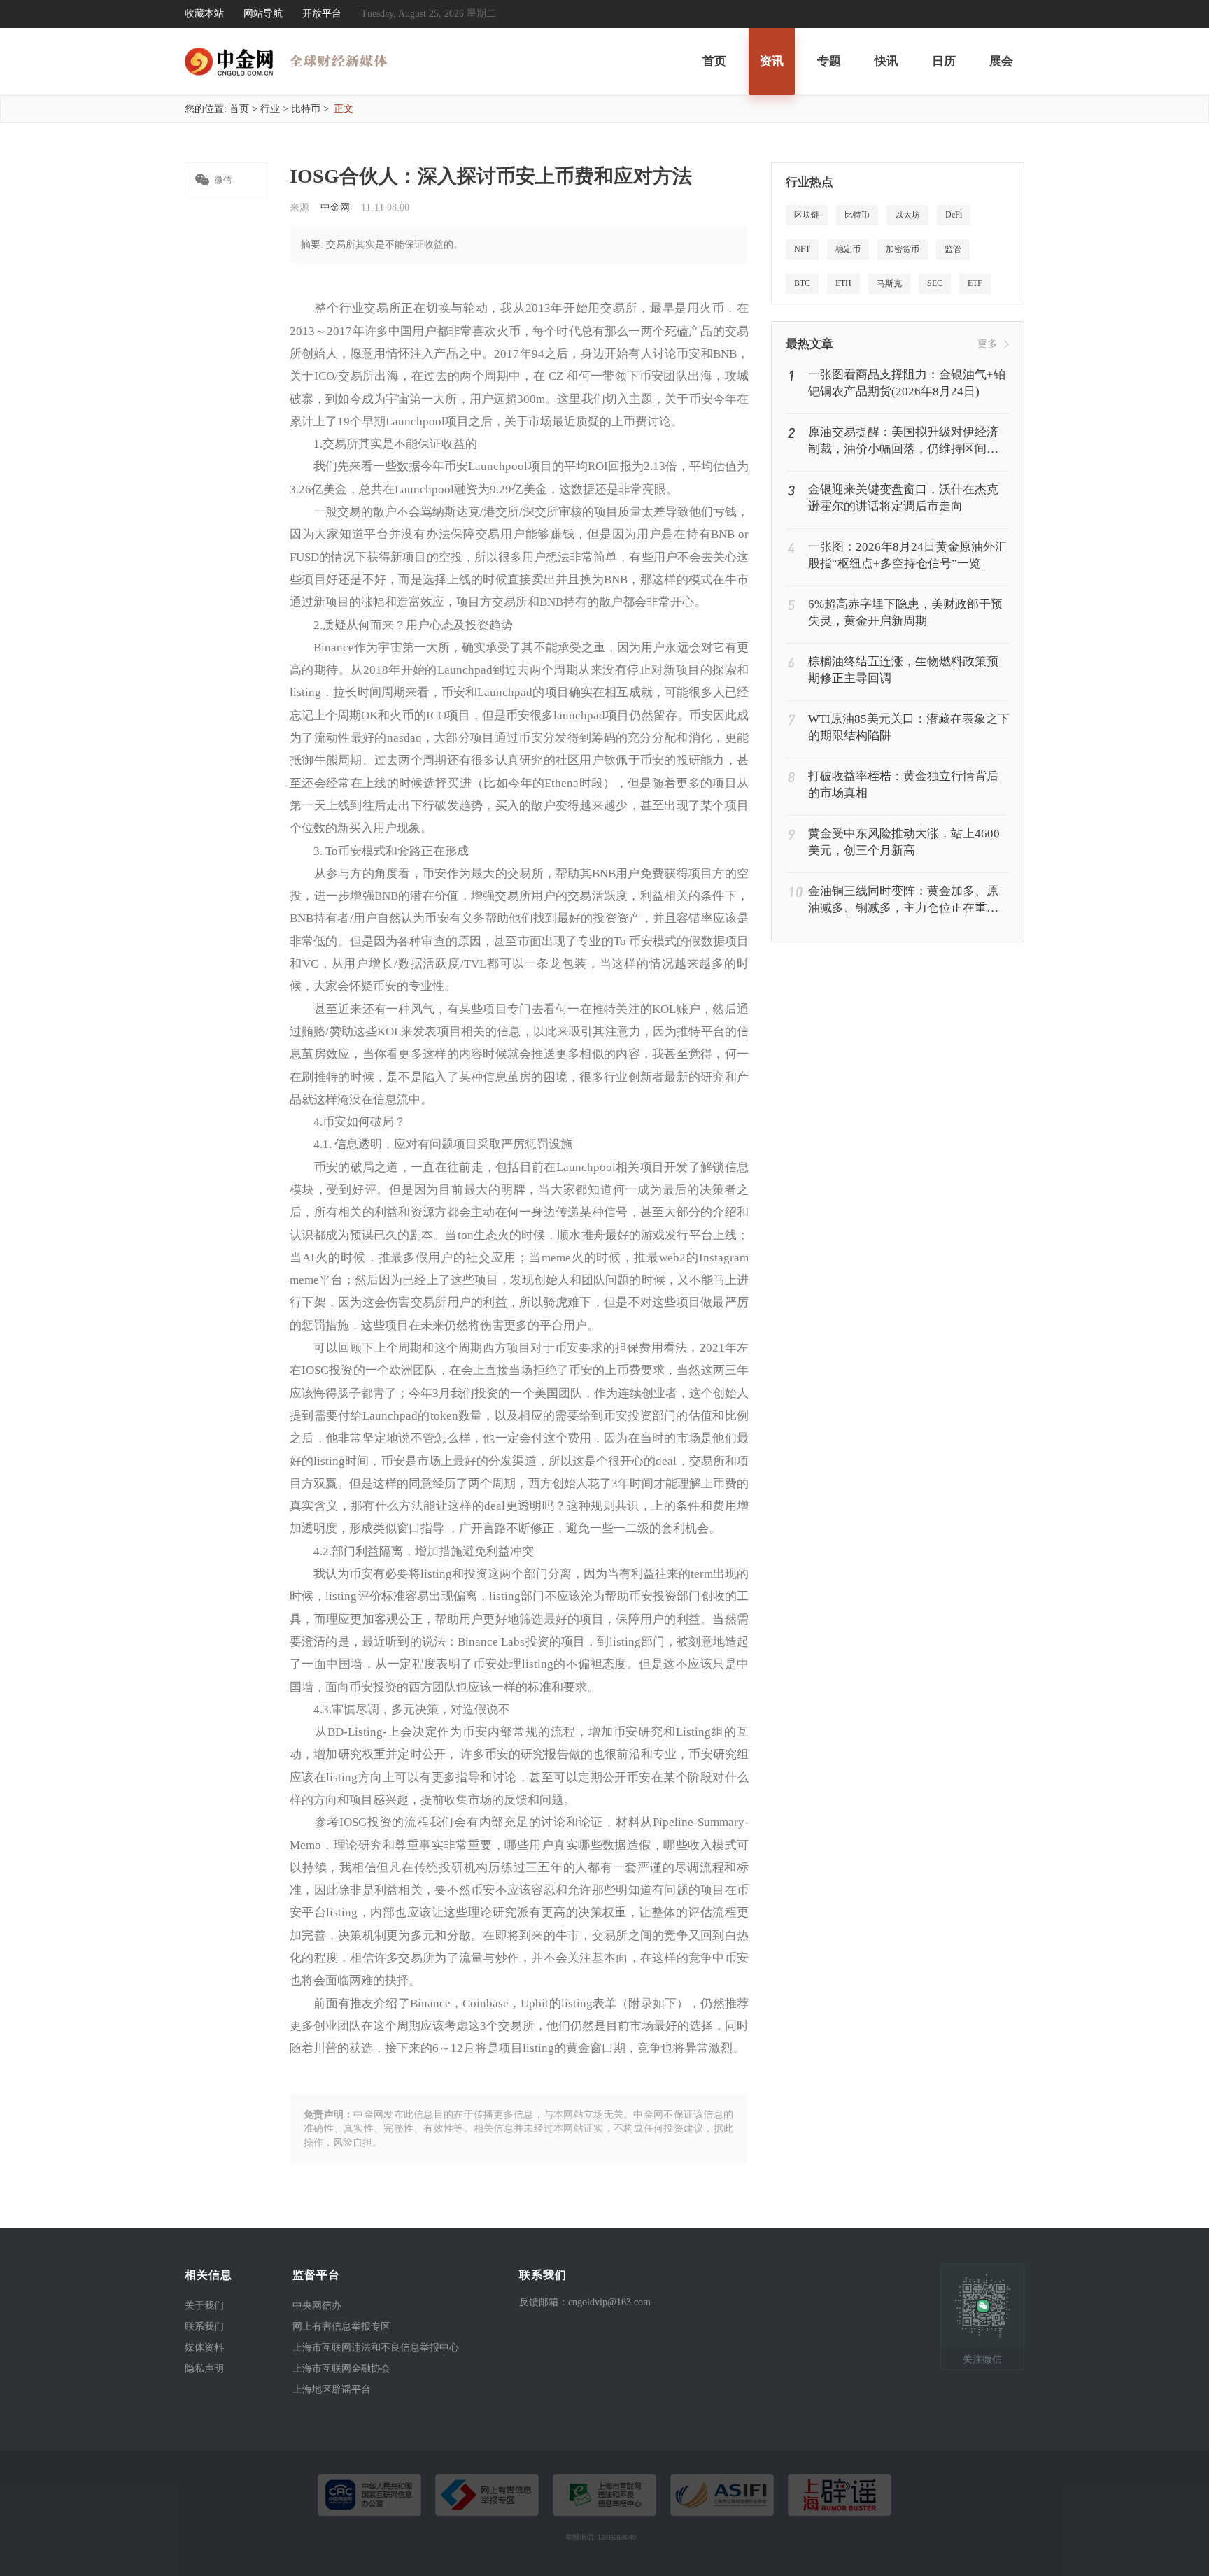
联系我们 (204, 2327)
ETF (975, 283)
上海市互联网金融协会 (341, 2369)
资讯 (772, 61)
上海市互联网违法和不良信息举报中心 (376, 2348)
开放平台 (322, 14)
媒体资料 (204, 2348)
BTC (802, 283)
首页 (714, 61)
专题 (829, 61)
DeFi (954, 215)
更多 (987, 344)
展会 (1001, 61)
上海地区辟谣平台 (332, 2390)
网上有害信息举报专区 (341, 2327)
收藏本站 (204, 14)
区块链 (807, 215)
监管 (953, 249)
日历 (944, 61)
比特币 (306, 109)
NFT (802, 249)
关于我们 (204, 2306)
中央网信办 (317, 2306)
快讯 (886, 61)
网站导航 (263, 14)
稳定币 (848, 249)
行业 (270, 109)
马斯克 (889, 283)
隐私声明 (204, 2369)
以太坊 (907, 215)
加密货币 (903, 249)
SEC (935, 283)
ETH (843, 283)
